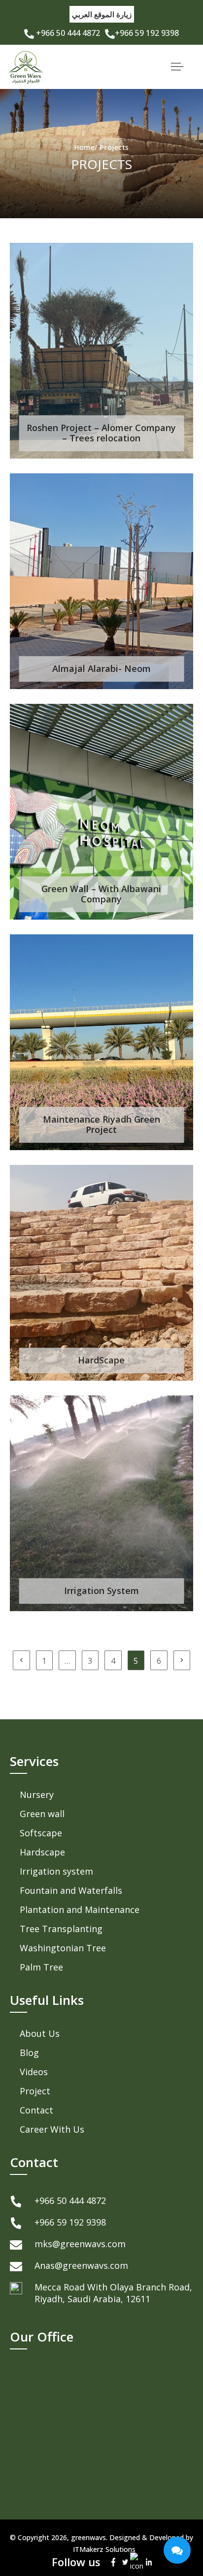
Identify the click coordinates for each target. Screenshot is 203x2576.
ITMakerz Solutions (104, 2549)
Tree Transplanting (61, 1929)
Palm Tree (41, 1967)
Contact (36, 2110)
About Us (40, 2033)
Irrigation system (56, 1871)
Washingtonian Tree (63, 1948)
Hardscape (42, 1852)
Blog (29, 2053)
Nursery (37, 1795)
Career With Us (52, 2129)
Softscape (41, 1833)
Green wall (42, 1814)
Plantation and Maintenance (80, 1910)
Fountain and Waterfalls (71, 1890)
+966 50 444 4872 (67, 33)
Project (35, 2091)
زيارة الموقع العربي (102, 14)
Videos (34, 2072)
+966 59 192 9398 (147, 33)
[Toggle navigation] (177, 67)
